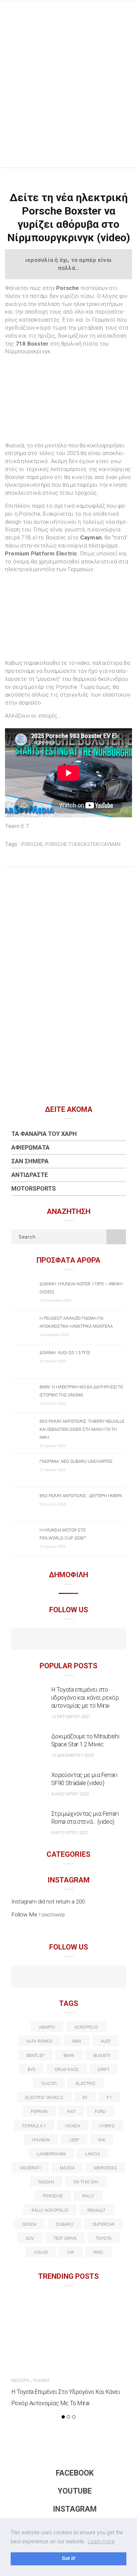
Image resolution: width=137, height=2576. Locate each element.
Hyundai (41, 2140)
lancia (93, 2154)
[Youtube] (69, 1640)
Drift (104, 2069)
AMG (77, 2041)
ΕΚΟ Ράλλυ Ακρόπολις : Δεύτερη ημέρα (81, 1496)
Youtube (75, 2491)
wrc (98, 2252)
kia (102, 2140)
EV (85, 2097)
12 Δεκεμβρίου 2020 (72, 1755)
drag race (67, 2069)
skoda (29, 2224)
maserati (30, 2168)
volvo (41, 2252)
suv (30, 2238)
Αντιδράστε (30, 1175)
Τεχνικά (41, 2380)
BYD (32, 2069)
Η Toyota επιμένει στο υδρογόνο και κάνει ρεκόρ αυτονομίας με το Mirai (85, 1697)
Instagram (75, 2509)
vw (70, 2252)
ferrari (39, 2111)
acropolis (86, 2027)
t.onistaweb (52, 1915)
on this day (86, 2182)
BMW (69, 2055)
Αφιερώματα (30, 1147)
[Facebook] (54, 1640)
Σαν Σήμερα (30, 1161)
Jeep (74, 2140)
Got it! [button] (69, 2558)
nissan (46, 2182)
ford (100, 2111)
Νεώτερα (20, 2380)
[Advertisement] (68, 95)
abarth (47, 2027)
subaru (64, 2224)
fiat (71, 2111)
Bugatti (102, 2055)
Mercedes (105, 2168)
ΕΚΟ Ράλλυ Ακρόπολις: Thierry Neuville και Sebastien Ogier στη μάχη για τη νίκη (82, 1429)
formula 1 (34, 2126)
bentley (36, 2055)
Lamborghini (51, 2154)
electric (86, 2083)
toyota (104, 2238)
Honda (73, 2126)
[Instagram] (83, 1640)
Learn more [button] (101, 2541)
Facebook (75, 2473)
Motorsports (34, 1188)
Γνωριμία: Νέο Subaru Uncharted (76, 1461)
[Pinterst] (112, 1977)
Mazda (67, 2168)
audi (106, 2041)
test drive (65, 2238)
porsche (32, 844)
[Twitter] (40, 1977)
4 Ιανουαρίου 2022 (70, 1794)
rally (88, 2196)
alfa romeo (40, 2041)
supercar (104, 2224)
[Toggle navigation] (127, 12)
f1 (109, 2097)
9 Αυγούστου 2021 (70, 1833)
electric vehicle (44, 2097)
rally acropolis (50, 2210)
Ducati (49, 2083)
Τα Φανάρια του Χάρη (44, 1134)
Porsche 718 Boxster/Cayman (83, 844)
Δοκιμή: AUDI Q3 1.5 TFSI (65, 1353)
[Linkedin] (69, 1977)
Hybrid (107, 2126)
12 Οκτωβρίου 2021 (71, 1716)
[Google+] (54, 1977)
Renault (97, 2210)
